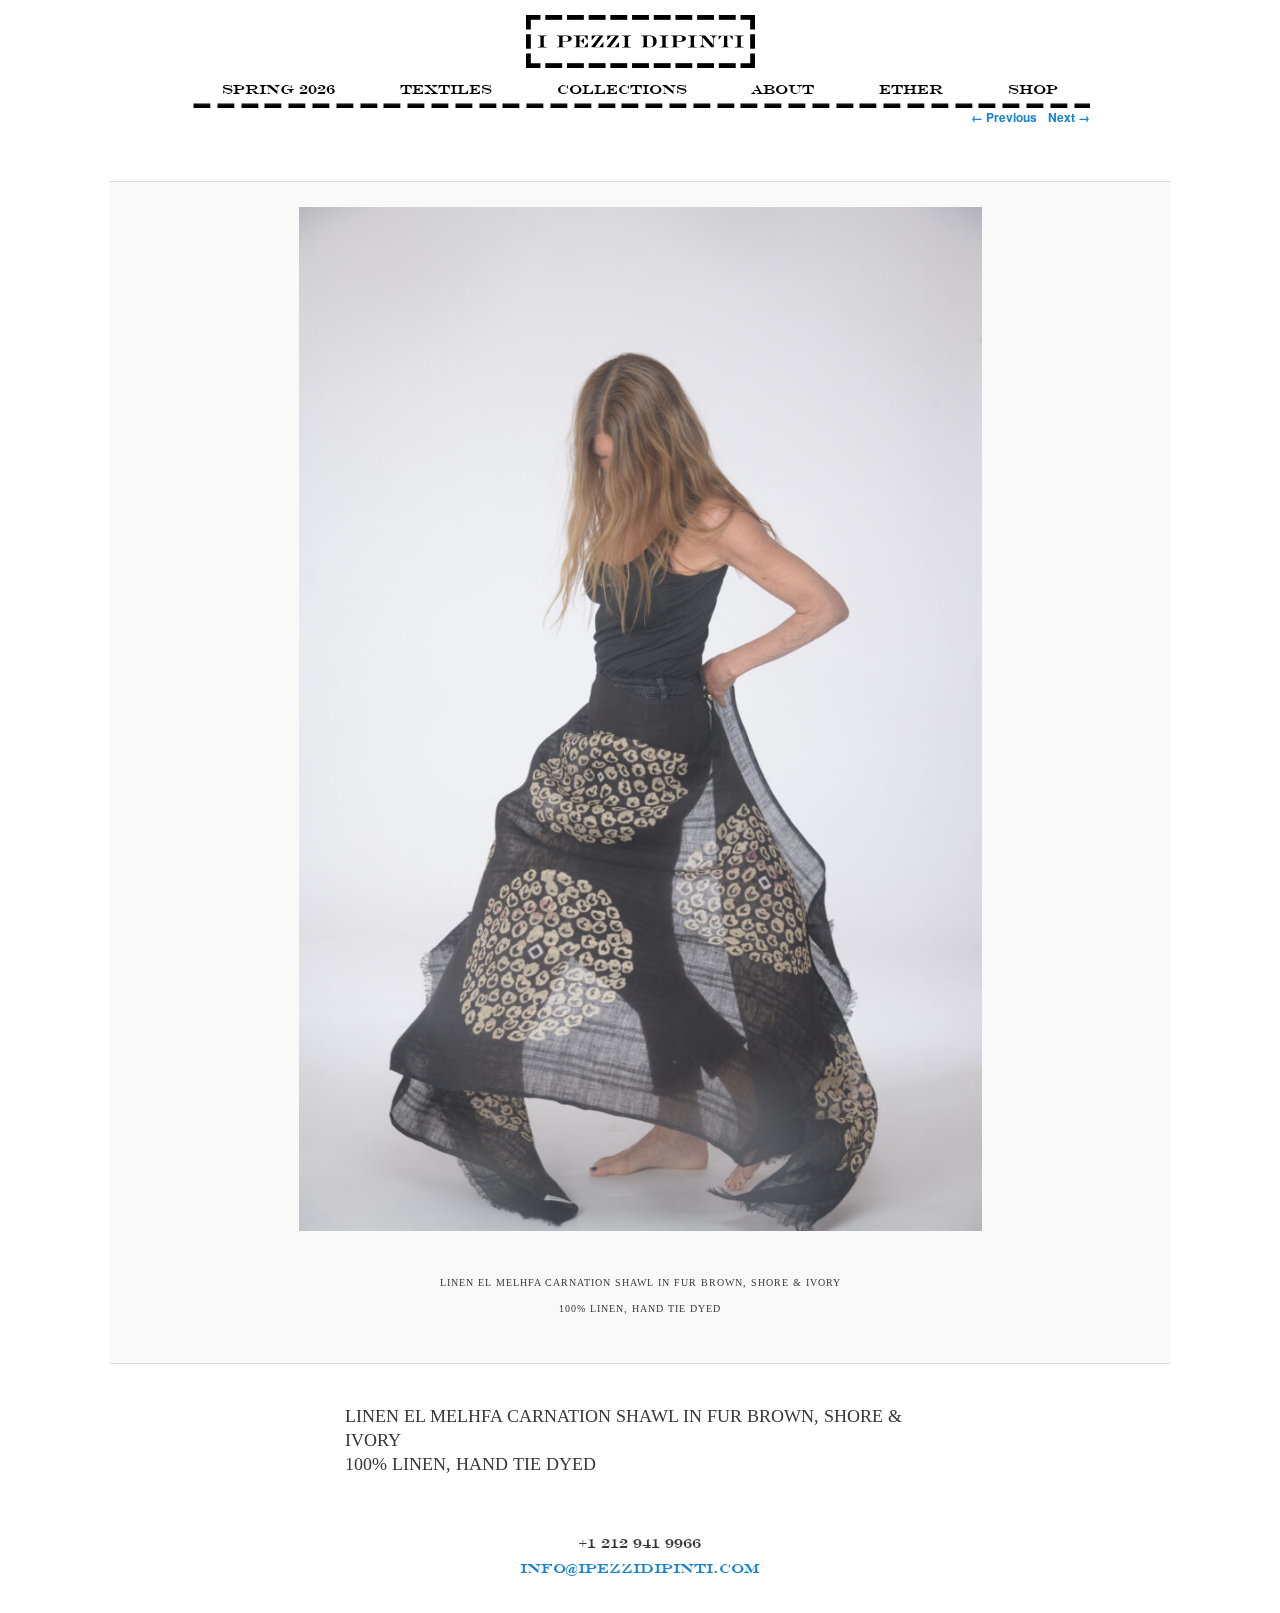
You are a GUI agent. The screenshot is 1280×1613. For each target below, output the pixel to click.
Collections (622, 89)
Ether (911, 89)
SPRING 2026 (278, 89)
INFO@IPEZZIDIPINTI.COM (640, 1568)
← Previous (1004, 117)
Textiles (446, 89)
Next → (1069, 117)
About (782, 89)
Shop (1033, 89)
